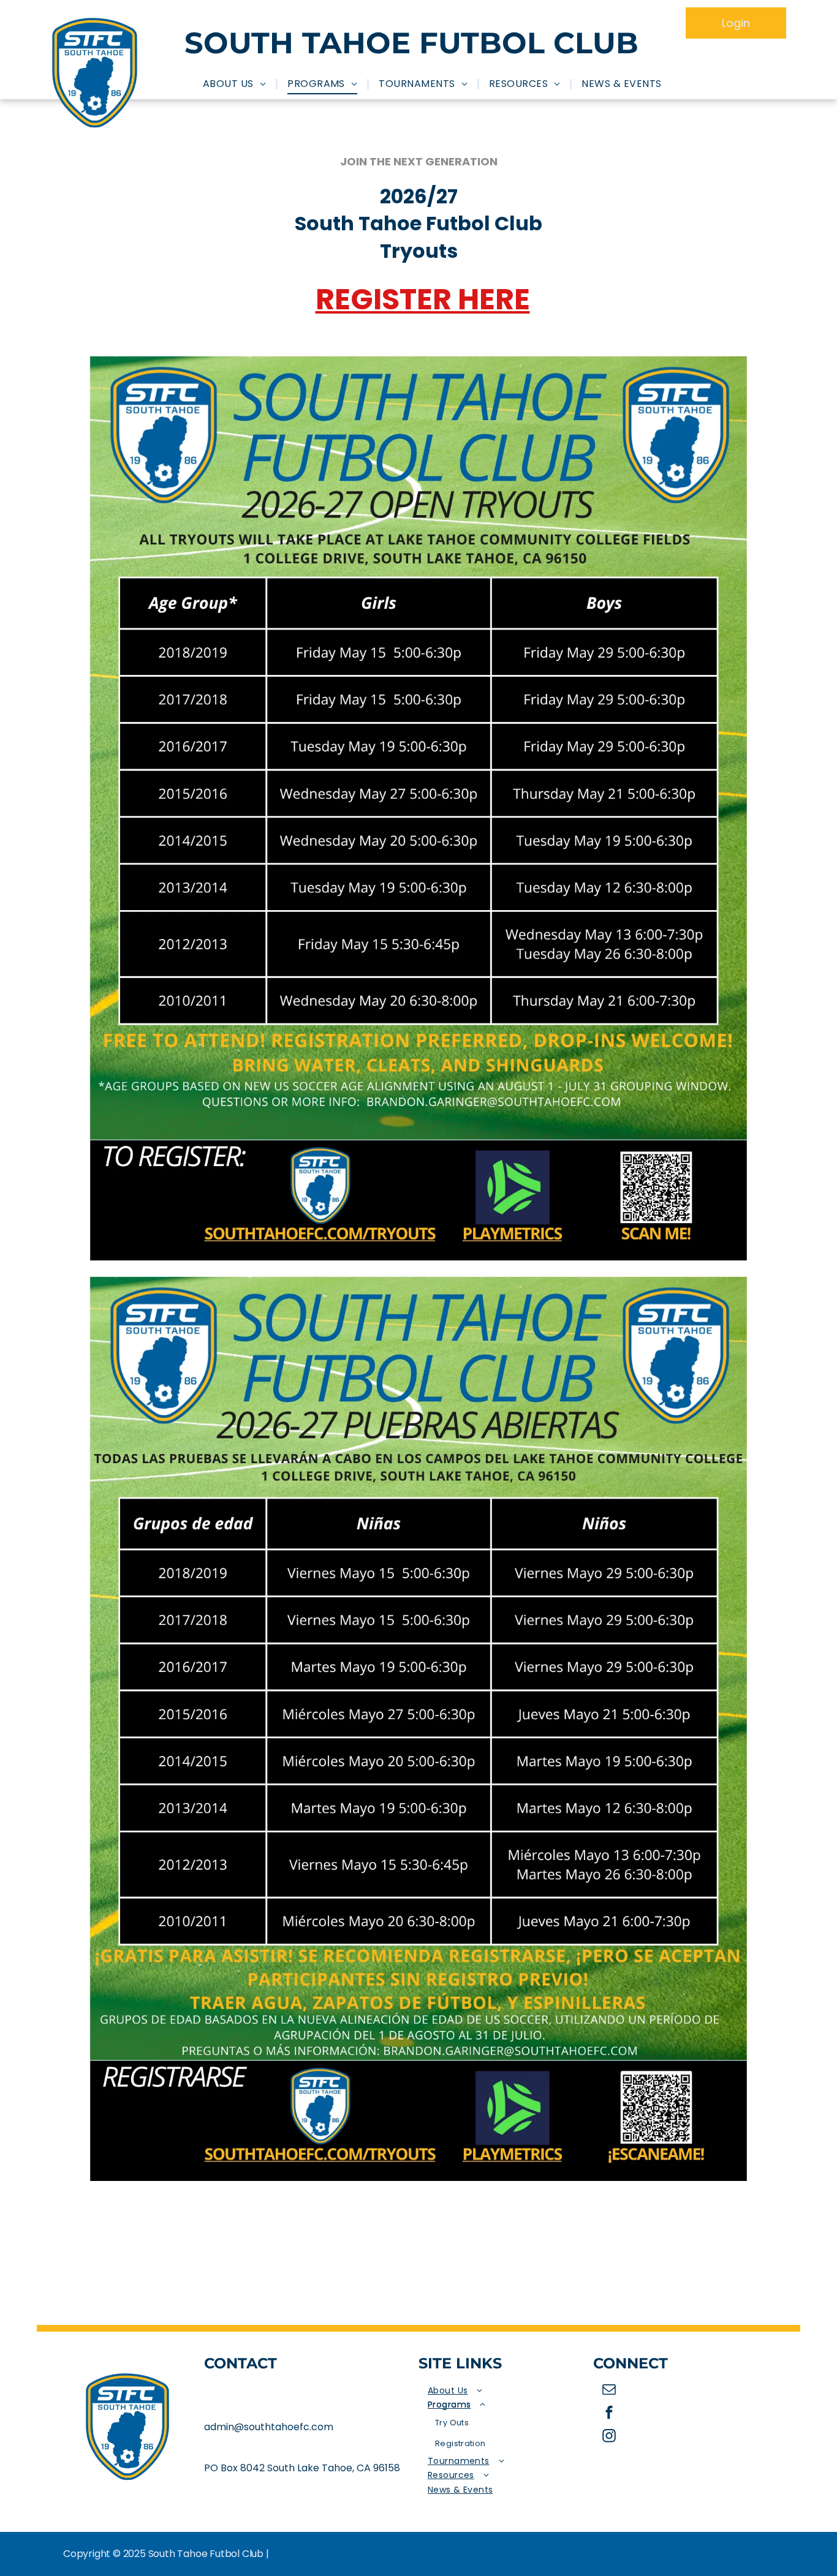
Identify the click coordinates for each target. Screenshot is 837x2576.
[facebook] (609, 2414)
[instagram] (609, 2438)
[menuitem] (236, 84)
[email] (609, 2391)
